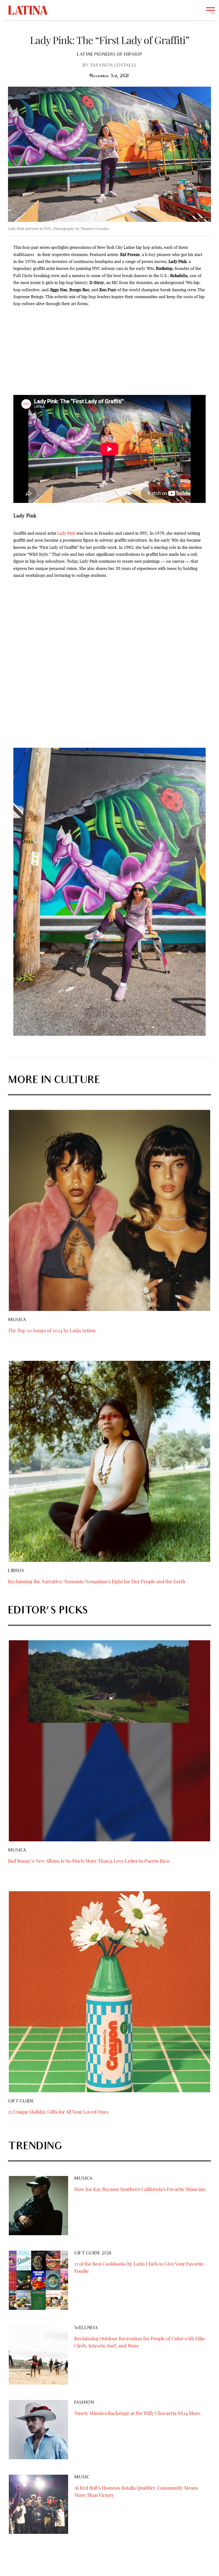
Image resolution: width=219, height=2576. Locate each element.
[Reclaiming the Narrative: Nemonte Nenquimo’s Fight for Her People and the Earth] (109, 1461)
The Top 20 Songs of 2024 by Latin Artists (52, 1330)
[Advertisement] (109, 351)
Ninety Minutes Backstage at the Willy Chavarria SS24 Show (138, 2413)
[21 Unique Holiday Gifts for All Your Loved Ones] (109, 1992)
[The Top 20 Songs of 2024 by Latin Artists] (109, 1210)
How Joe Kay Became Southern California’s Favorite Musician (140, 2189)
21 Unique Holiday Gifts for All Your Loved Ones (58, 2112)
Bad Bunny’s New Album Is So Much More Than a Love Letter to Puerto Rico (89, 1861)
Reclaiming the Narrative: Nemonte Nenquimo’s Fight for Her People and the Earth (97, 1581)
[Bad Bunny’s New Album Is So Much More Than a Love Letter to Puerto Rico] (109, 1741)
